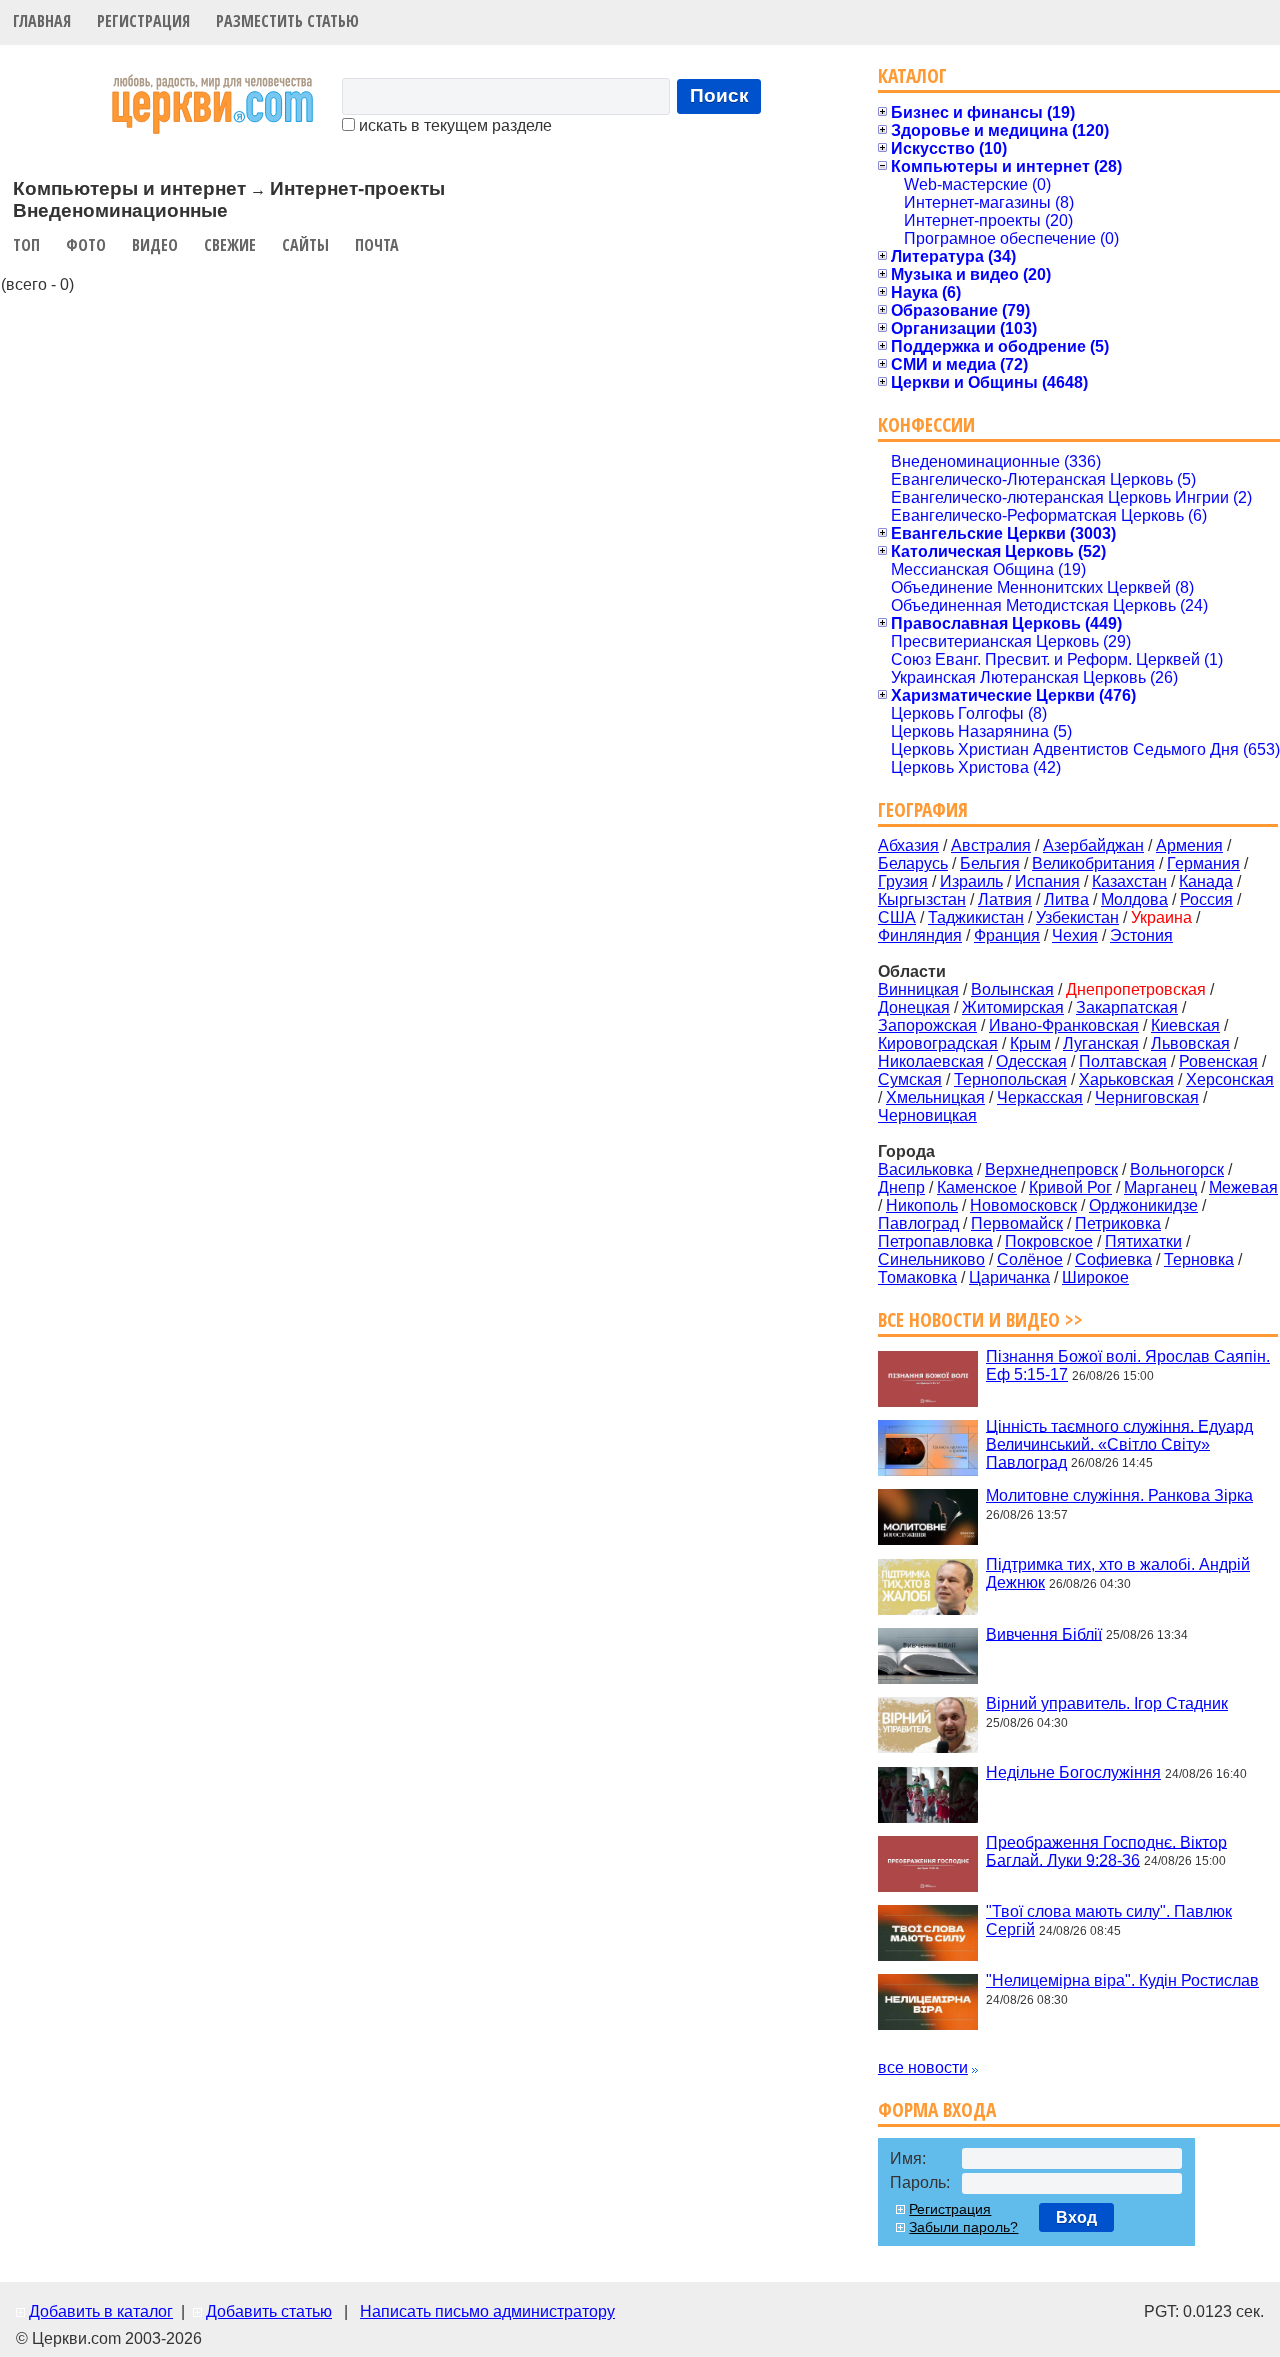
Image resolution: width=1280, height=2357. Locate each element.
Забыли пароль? (963, 2227)
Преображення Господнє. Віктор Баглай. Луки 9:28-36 (1106, 1850)
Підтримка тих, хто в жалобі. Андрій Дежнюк (1118, 1573)
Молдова (1134, 899)
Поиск (719, 95)
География (923, 809)
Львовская (1190, 1043)
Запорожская (927, 1025)
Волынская (1012, 989)
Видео (155, 245)
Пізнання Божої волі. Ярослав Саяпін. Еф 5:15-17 (1128, 1365)
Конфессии (926, 424)
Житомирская (1013, 1007)
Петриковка (1118, 1223)
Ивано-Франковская (1064, 1025)
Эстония (1141, 935)
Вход (1076, 2217)
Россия (1206, 899)
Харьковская (1126, 1079)
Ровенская (1218, 1061)
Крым (1030, 1043)
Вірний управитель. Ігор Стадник (1107, 1703)
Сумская (910, 1079)
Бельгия (990, 863)
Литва (1066, 899)
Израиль (971, 881)
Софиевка (1113, 1259)
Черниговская (1147, 1097)
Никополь (922, 1205)
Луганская (1101, 1043)
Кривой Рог (1070, 1187)
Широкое (1095, 1277)
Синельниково (931, 1259)
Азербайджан (1093, 845)
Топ (26, 245)
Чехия (1075, 935)
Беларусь (913, 863)
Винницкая (918, 989)
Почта (377, 245)
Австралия (991, 845)
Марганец (1160, 1187)
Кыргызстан (922, 899)
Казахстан (1129, 881)
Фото (86, 245)
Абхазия (908, 845)
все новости (923, 2067)
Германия (1203, 863)
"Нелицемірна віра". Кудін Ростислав (1122, 1980)
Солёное (1030, 1259)
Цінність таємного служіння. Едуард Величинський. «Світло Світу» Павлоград (1119, 1443)
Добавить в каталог (101, 2311)
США (897, 917)
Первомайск (1017, 1223)
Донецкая (914, 1007)
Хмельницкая (935, 1097)
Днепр (901, 1187)
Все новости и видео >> (980, 1319)
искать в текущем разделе (453, 125)
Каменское (977, 1187)
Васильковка (925, 1169)
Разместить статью (287, 21)
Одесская (1031, 1061)
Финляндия (920, 935)
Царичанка (1009, 1277)
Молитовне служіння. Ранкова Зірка (1119, 1495)
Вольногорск (1177, 1169)
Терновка (1199, 1259)
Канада (1206, 881)
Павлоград (918, 1223)
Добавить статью (269, 2311)
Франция (1007, 935)
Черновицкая (927, 1115)
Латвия (1005, 899)
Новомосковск (1023, 1205)
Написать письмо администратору (487, 2311)
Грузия (903, 881)
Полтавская (1123, 1061)
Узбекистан (1077, 917)
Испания (1047, 881)
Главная (42, 21)
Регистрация (143, 21)
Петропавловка (935, 1241)
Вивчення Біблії (1044, 1633)
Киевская (1185, 1025)
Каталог (912, 75)
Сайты (305, 245)
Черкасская (1040, 1097)
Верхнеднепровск (1051, 1169)
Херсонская (1230, 1079)
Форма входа (937, 2109)
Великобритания (1093, 863)
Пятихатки (1143, 1241)
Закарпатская (1127, 1007)
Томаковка (917, 1277)
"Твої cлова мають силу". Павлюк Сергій (1109, 1920)
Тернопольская (1010, 1079)
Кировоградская (938, 1043)
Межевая (1243, 1187)
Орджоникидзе (1143, 1205)
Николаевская (931, 1061)
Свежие (230, 245)
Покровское (1049, 1241)
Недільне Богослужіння (1073, 1772)
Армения (1189, 845)
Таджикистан (976, 917)
